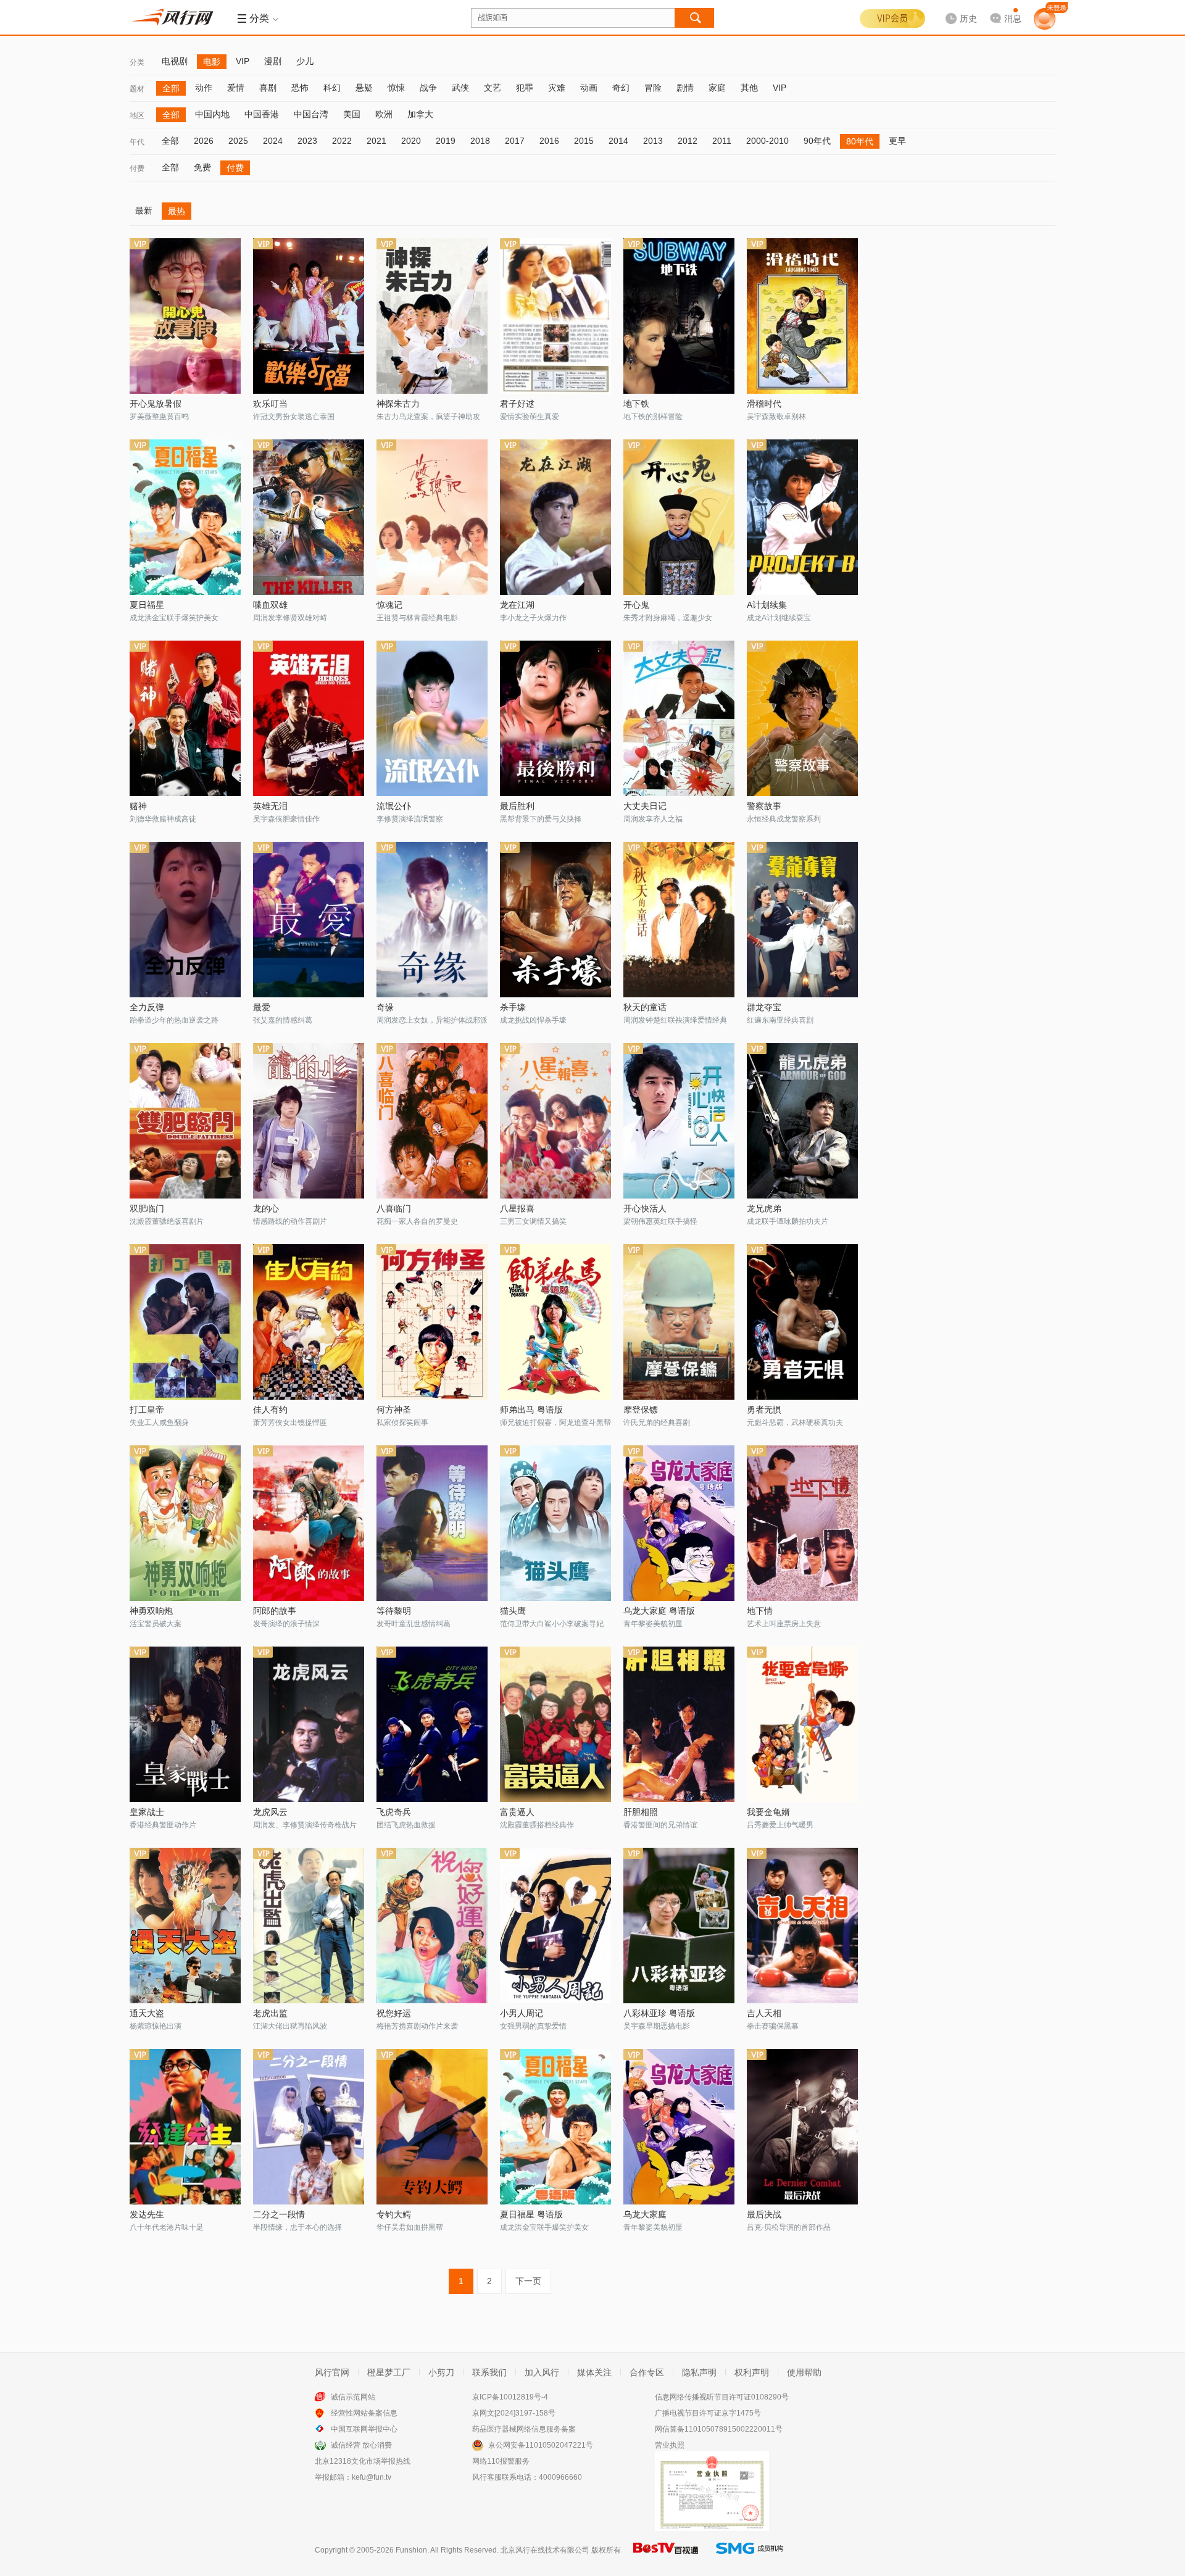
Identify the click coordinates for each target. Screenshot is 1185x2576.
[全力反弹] (185, 920)
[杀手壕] (555, 920)
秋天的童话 (645, 1007)
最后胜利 (517, 806)
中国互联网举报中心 (364, 2429)
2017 (515, 141)
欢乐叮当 (270, 404)
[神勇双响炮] (185, 1523)
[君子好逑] (555, 316)
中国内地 (212, 114)
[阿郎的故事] (309, 1523)
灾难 (557, 88)
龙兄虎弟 (764, 1208)
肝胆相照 (641, 1812)
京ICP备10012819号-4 (510, 2397)
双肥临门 (147, 1208)
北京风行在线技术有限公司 (545, 2550)
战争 (428, 88)
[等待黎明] (432, 1523)
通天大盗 (147, 2013)
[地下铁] (679, 316)
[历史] (957, 9)
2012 (688, 141)
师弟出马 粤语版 (531, 1410)
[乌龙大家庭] (679, 2127)
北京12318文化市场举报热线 (363, 2461)
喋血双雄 (270, 605)
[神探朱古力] (432, 316)
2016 (549, 141)
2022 (342, 141)
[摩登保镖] (679, 1322)
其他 (749, 88)
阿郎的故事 (275, 1611)
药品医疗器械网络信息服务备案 (524, 2429)
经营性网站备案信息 (364, 2413)
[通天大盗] (185, 1926)
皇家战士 (147, 1812)
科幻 (332, 88)
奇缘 (385, 1007)
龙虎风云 (270, 1812)
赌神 (138, 806)
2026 (204, 141)
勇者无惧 (764, 1410)
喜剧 (268, 88)
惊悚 (396, 88)
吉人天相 (764, 2013)
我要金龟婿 (768, 1812)
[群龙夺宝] (802, 920)
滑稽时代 (764, 404)
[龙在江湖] (555, 517)
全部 (171, 88)
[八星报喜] (555, 1121)
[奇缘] (432, 920)
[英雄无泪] (309, 718)
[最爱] (309, 920)
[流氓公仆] (432, 718)
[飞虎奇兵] (432, 1724)
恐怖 (300, 88)
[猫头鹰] (555, 1523)
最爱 (262, 1007)
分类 (137, 62)
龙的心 (266, 1208)
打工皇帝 (147, 1410)
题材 (137, 89)
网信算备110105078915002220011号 (719, 2429)
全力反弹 (147, 1007)
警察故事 (764, 806)
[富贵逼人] (555, 1724)
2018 (480, 141)
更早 (897, 141)
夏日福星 (147, 605)
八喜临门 (394, 1208)
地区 (137, 115)
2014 (618, 141)
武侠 (460, 88)
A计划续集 (767, 605)
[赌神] (185, 718)
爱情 (236, 88)
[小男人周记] (555, 1926)
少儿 (305, 61)
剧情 (685, 88)
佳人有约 (270, 1410)
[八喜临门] (432, 1121)
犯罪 (525, 88)
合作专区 (647, 2372)
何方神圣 (394, 1410)
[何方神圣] (432, 1322)
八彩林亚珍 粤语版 (659, 2013)
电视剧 (175, 61)
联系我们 (489, 2372)
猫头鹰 (513, 1611)
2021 (376, 141)
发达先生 (147, 2214)
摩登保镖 (641, 1410)
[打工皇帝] (185, 1322)
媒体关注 (594, 2372)
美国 (352, 114)
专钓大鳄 (394, 2214)
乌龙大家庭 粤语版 (659, 1611)
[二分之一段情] (309, 2127)
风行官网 (332, 2372)
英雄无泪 (270, 806)
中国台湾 (311, 114)
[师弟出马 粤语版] (555, 1322)
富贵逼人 (517, 1812)
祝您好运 (394, 2013)
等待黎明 (394, 1611)
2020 (411, 141)
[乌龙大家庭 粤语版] (679, 1523)
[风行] (176, 17)
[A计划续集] (802, 517)
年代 (137, 142)
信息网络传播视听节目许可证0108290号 (722, 2397)
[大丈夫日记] (679, 718)
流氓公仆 (394, 806)
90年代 (817, 141)
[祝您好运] (432, 1926)
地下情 (760, 1611)
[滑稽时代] (802, 316)
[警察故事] (802, 718)
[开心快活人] (679, 1121)
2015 (584, 141)
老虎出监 (270, 2013)
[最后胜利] (555, 718)
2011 (722, 141)
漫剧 (273, 61)
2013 (653, 141)
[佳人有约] (309, 1322)
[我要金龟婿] (802, 1724)
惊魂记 (389, 605)
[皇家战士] (185, 1724)
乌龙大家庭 (645, 2214)
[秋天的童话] (679, 920)
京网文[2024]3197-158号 (514, 2413)
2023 (307, 141)
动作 (204, 88)
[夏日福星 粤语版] (555, 2127)
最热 (177, 211)
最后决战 (764, 2214)
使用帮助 (804, 2372)
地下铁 (636, 404)
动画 (589, 88)
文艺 (493, 88)
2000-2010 (767, 141)
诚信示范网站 (353, 2397)
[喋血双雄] (309, 517)
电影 (212, 62)
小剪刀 (441, 2372)
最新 (144, 210)
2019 (446, 141)
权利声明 (752, 2372)
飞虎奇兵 (394, 1812)
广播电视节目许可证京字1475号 (708, 2413)
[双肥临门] (185, 1121)
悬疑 (364, 88)
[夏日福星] (185, 517)
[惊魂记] (432, 517)
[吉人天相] (802, 1926)
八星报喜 (517, 1208)
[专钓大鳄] (432, 2127)
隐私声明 (699, 2372)
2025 (238, 141)
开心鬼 (636, 605)
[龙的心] (309, 1121)
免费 (202, 167)
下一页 (528, 2281)
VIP (243, 61)
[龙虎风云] (309, 1724)
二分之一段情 (279, 2214)
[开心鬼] (679, 517)
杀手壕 (513, 1007)
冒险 (653, 88)
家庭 (717, 88)
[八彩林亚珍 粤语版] (679, 1926)
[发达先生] (185, 2127)
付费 (137, 168)
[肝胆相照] (679, 1724)
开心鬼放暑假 (156, 404)
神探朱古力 (398, 404)
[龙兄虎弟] (802, 1121)
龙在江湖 (517, 605)
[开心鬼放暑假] (185, 316)
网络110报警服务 (501, 2461)
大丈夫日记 (645, 806)
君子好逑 (517, 404)
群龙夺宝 (764, 1007)
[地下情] (802, 1523)
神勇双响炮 (151, 1611)
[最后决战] (802, 2127)
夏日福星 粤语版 (531, 2214)
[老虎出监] (309, 1926)
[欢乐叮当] (309, 316)
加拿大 (420, 114)
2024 (273, 141)
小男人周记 (522, 2013)
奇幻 (621, 88)
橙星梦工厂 (389, 2372)
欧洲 (384, 114)
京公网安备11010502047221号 (541, 2445)
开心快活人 (645, 1208)
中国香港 (262, 114)
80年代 (860, 141)
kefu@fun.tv (372, 2477)
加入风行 (542, 2372)
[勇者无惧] (802, 1322)
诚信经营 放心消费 (361, 2445)
